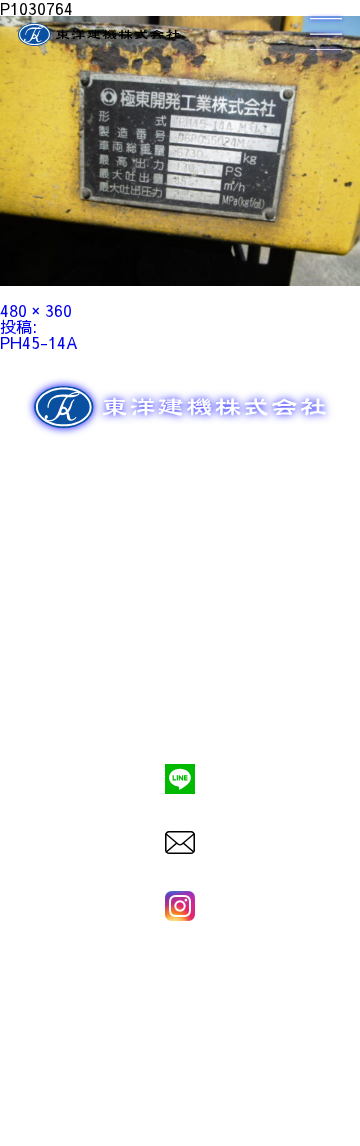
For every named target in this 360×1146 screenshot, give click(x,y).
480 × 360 (36, 310)
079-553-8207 (180, 711)
